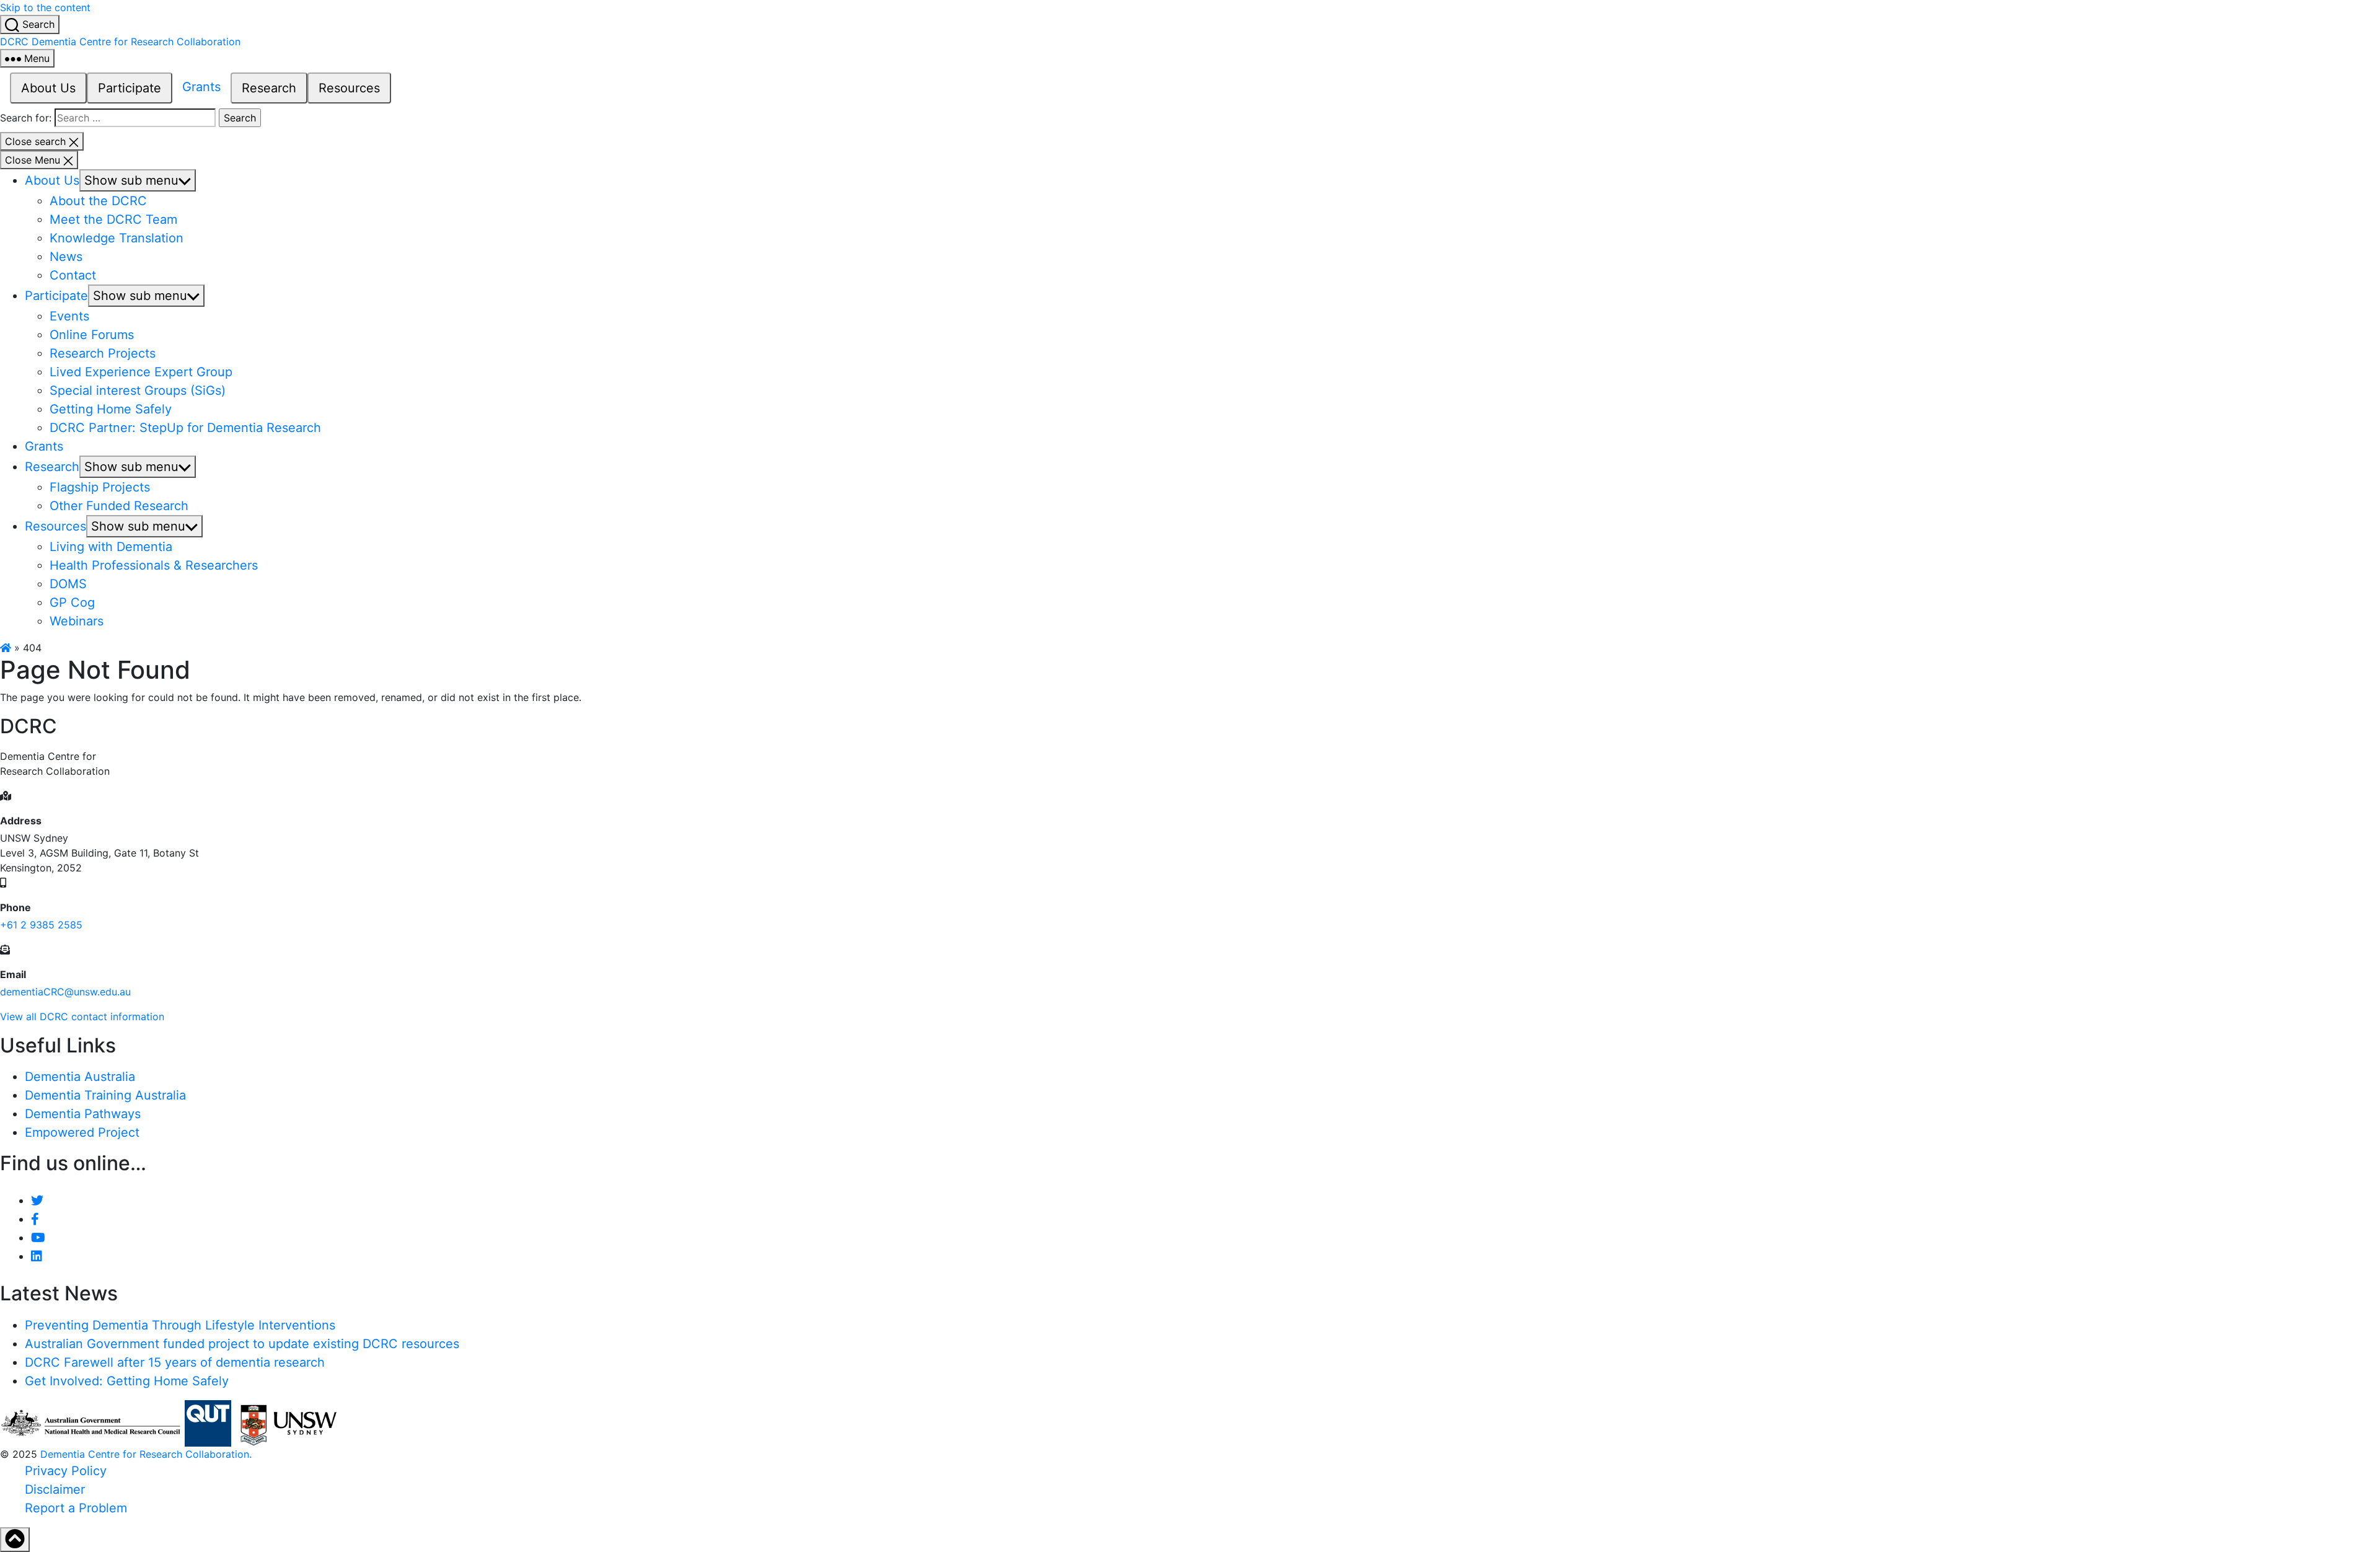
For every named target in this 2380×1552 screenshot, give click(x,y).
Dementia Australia (80, 1077)
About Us (48, 88)
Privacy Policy (66, 1471)
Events (69, 316)
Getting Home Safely (111, 409)
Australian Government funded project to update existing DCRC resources (242, 1344)
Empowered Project (82, 1132)
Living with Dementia (111, 547)
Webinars (77, 621)
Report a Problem (76, 1508)
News (66, 257)
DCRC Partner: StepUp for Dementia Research (185, 428)
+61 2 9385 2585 (41, 925)
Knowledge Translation (117, 238)
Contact (73, 275)
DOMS (68, 584)
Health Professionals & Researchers (154, 565)
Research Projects (103, 353)
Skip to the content (45, 7)
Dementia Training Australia (105, 1095)
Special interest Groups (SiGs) (138, 390)
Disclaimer (55, 1489)
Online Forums (92, 335)
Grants (201, 87)
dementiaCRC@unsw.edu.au (65, 992)
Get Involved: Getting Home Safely (127, 1381)
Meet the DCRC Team (113, 219)
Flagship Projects (100, 487)
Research (269, 88)
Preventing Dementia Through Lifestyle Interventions (180, 1325)
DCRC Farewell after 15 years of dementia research (175, 1362)
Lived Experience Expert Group (141, 372)
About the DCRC (98, 201)
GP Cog (72, 602)
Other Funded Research (119, 506)
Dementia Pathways (83, 1114)
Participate (130, 88)
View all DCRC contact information (82, 1016)
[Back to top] (15, 1540)
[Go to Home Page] (6, 648)
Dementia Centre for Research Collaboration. (146, 1454)
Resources (349, 88)
